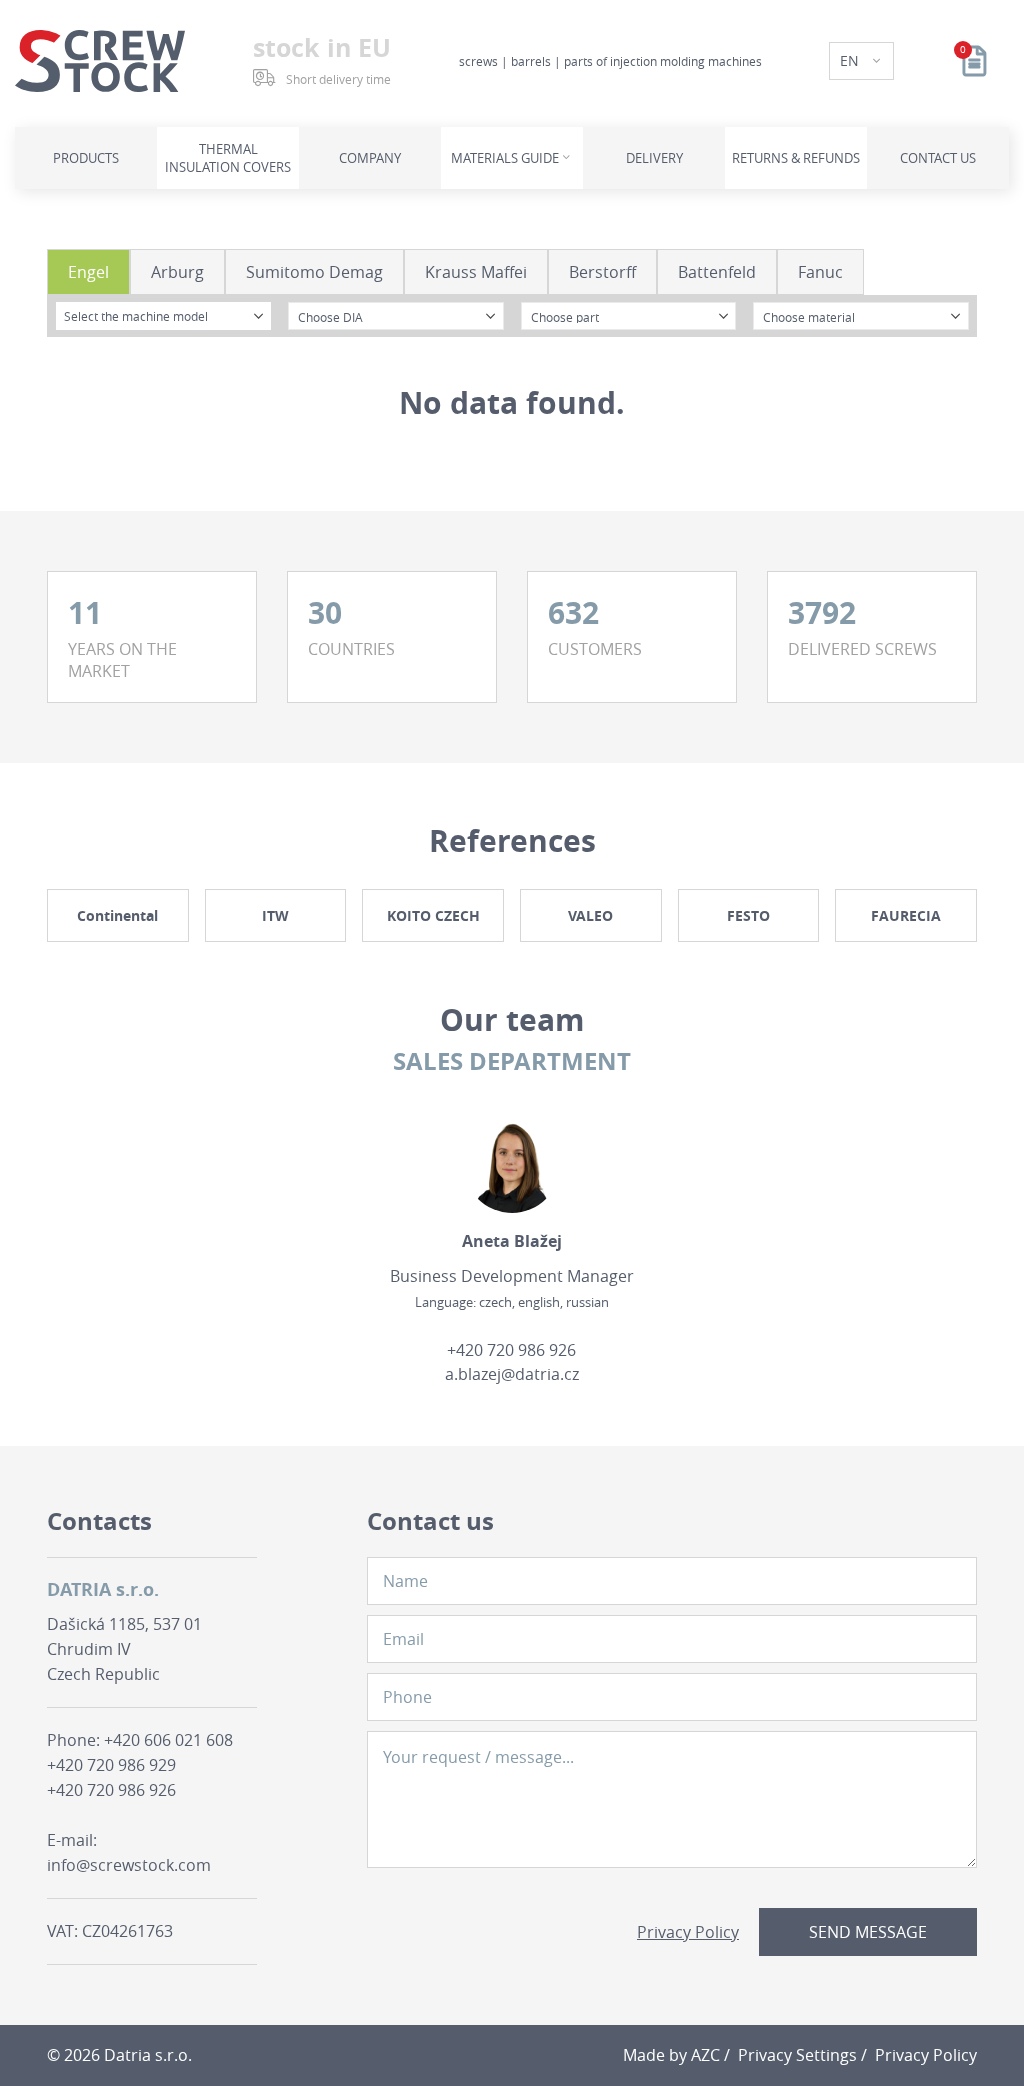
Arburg (177, 272)
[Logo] (100, 61)
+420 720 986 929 (111, 1765)
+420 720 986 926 (511, 1350)
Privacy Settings (797, 2055)
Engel (88, 272)
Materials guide (505, 158)
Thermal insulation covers (228, 158)
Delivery (654, 158)
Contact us (938, 158)
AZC (705, 2055)
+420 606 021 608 (168, 1740)
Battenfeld (717, 272)
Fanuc (820, 272)
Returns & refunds (796, 158)
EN (851, 60)
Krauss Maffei (476, 272)
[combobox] (164, 316)
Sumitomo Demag (314, 272)
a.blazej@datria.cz (512, 1374)
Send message (868, 1932)
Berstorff (602, 272)
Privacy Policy (688, 1932)
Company (370, 158)
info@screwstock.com (129, 1865)
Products (86, 158)
